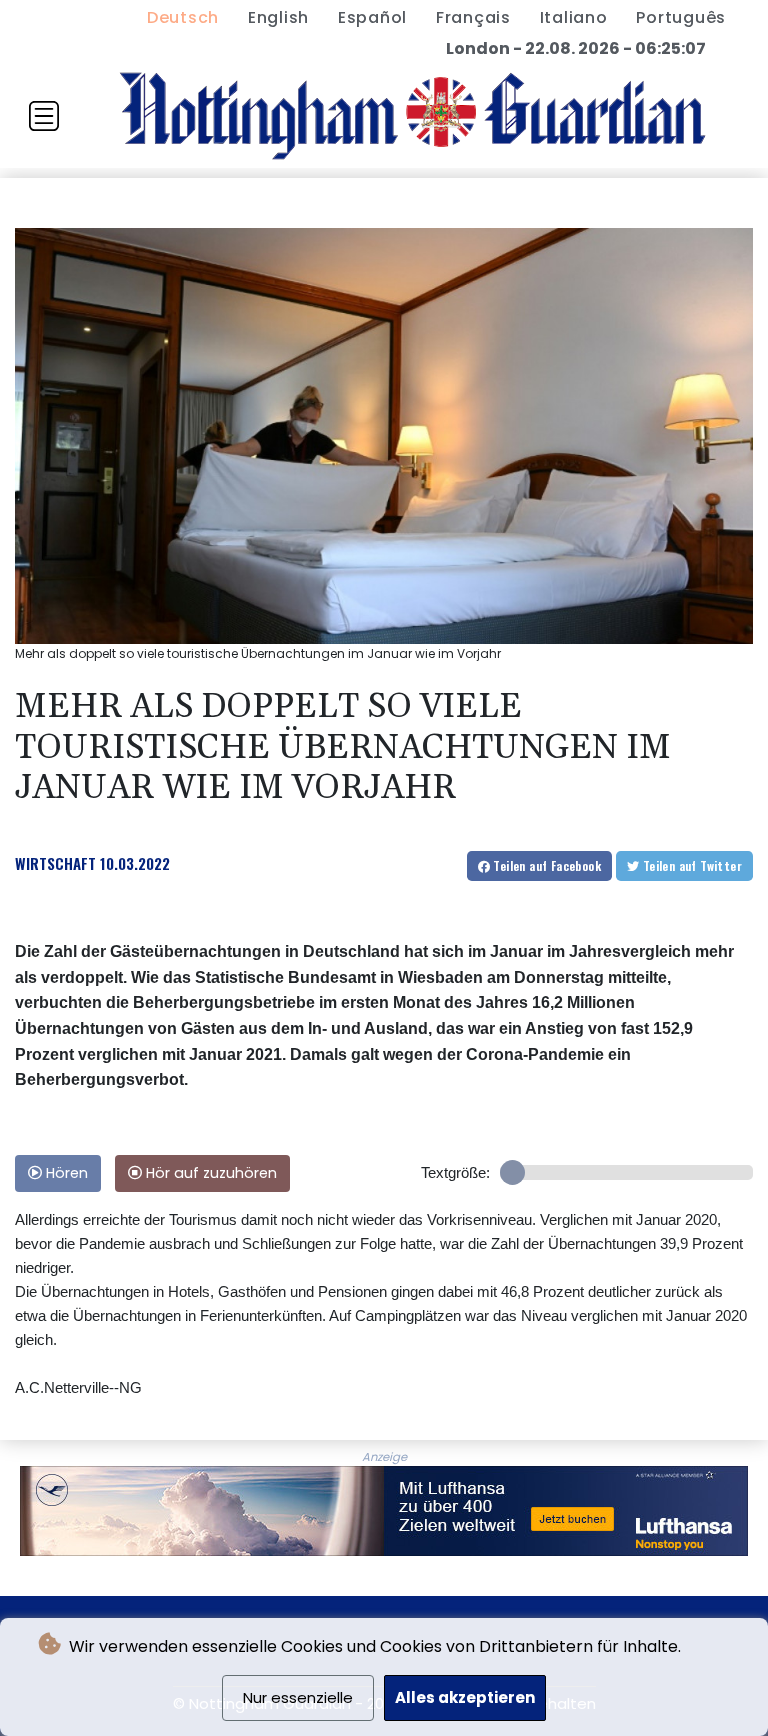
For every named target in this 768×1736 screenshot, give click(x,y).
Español (372, 17)
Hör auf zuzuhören (209, 1173)
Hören (65, 1173)
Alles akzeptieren (465, 1697)
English (278, 17)
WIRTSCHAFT (55, 863)
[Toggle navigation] (44, 116)
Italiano (574, 17)
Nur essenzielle (298, 1697)
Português (681, 17)
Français (473, 17)
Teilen (545, 865)
